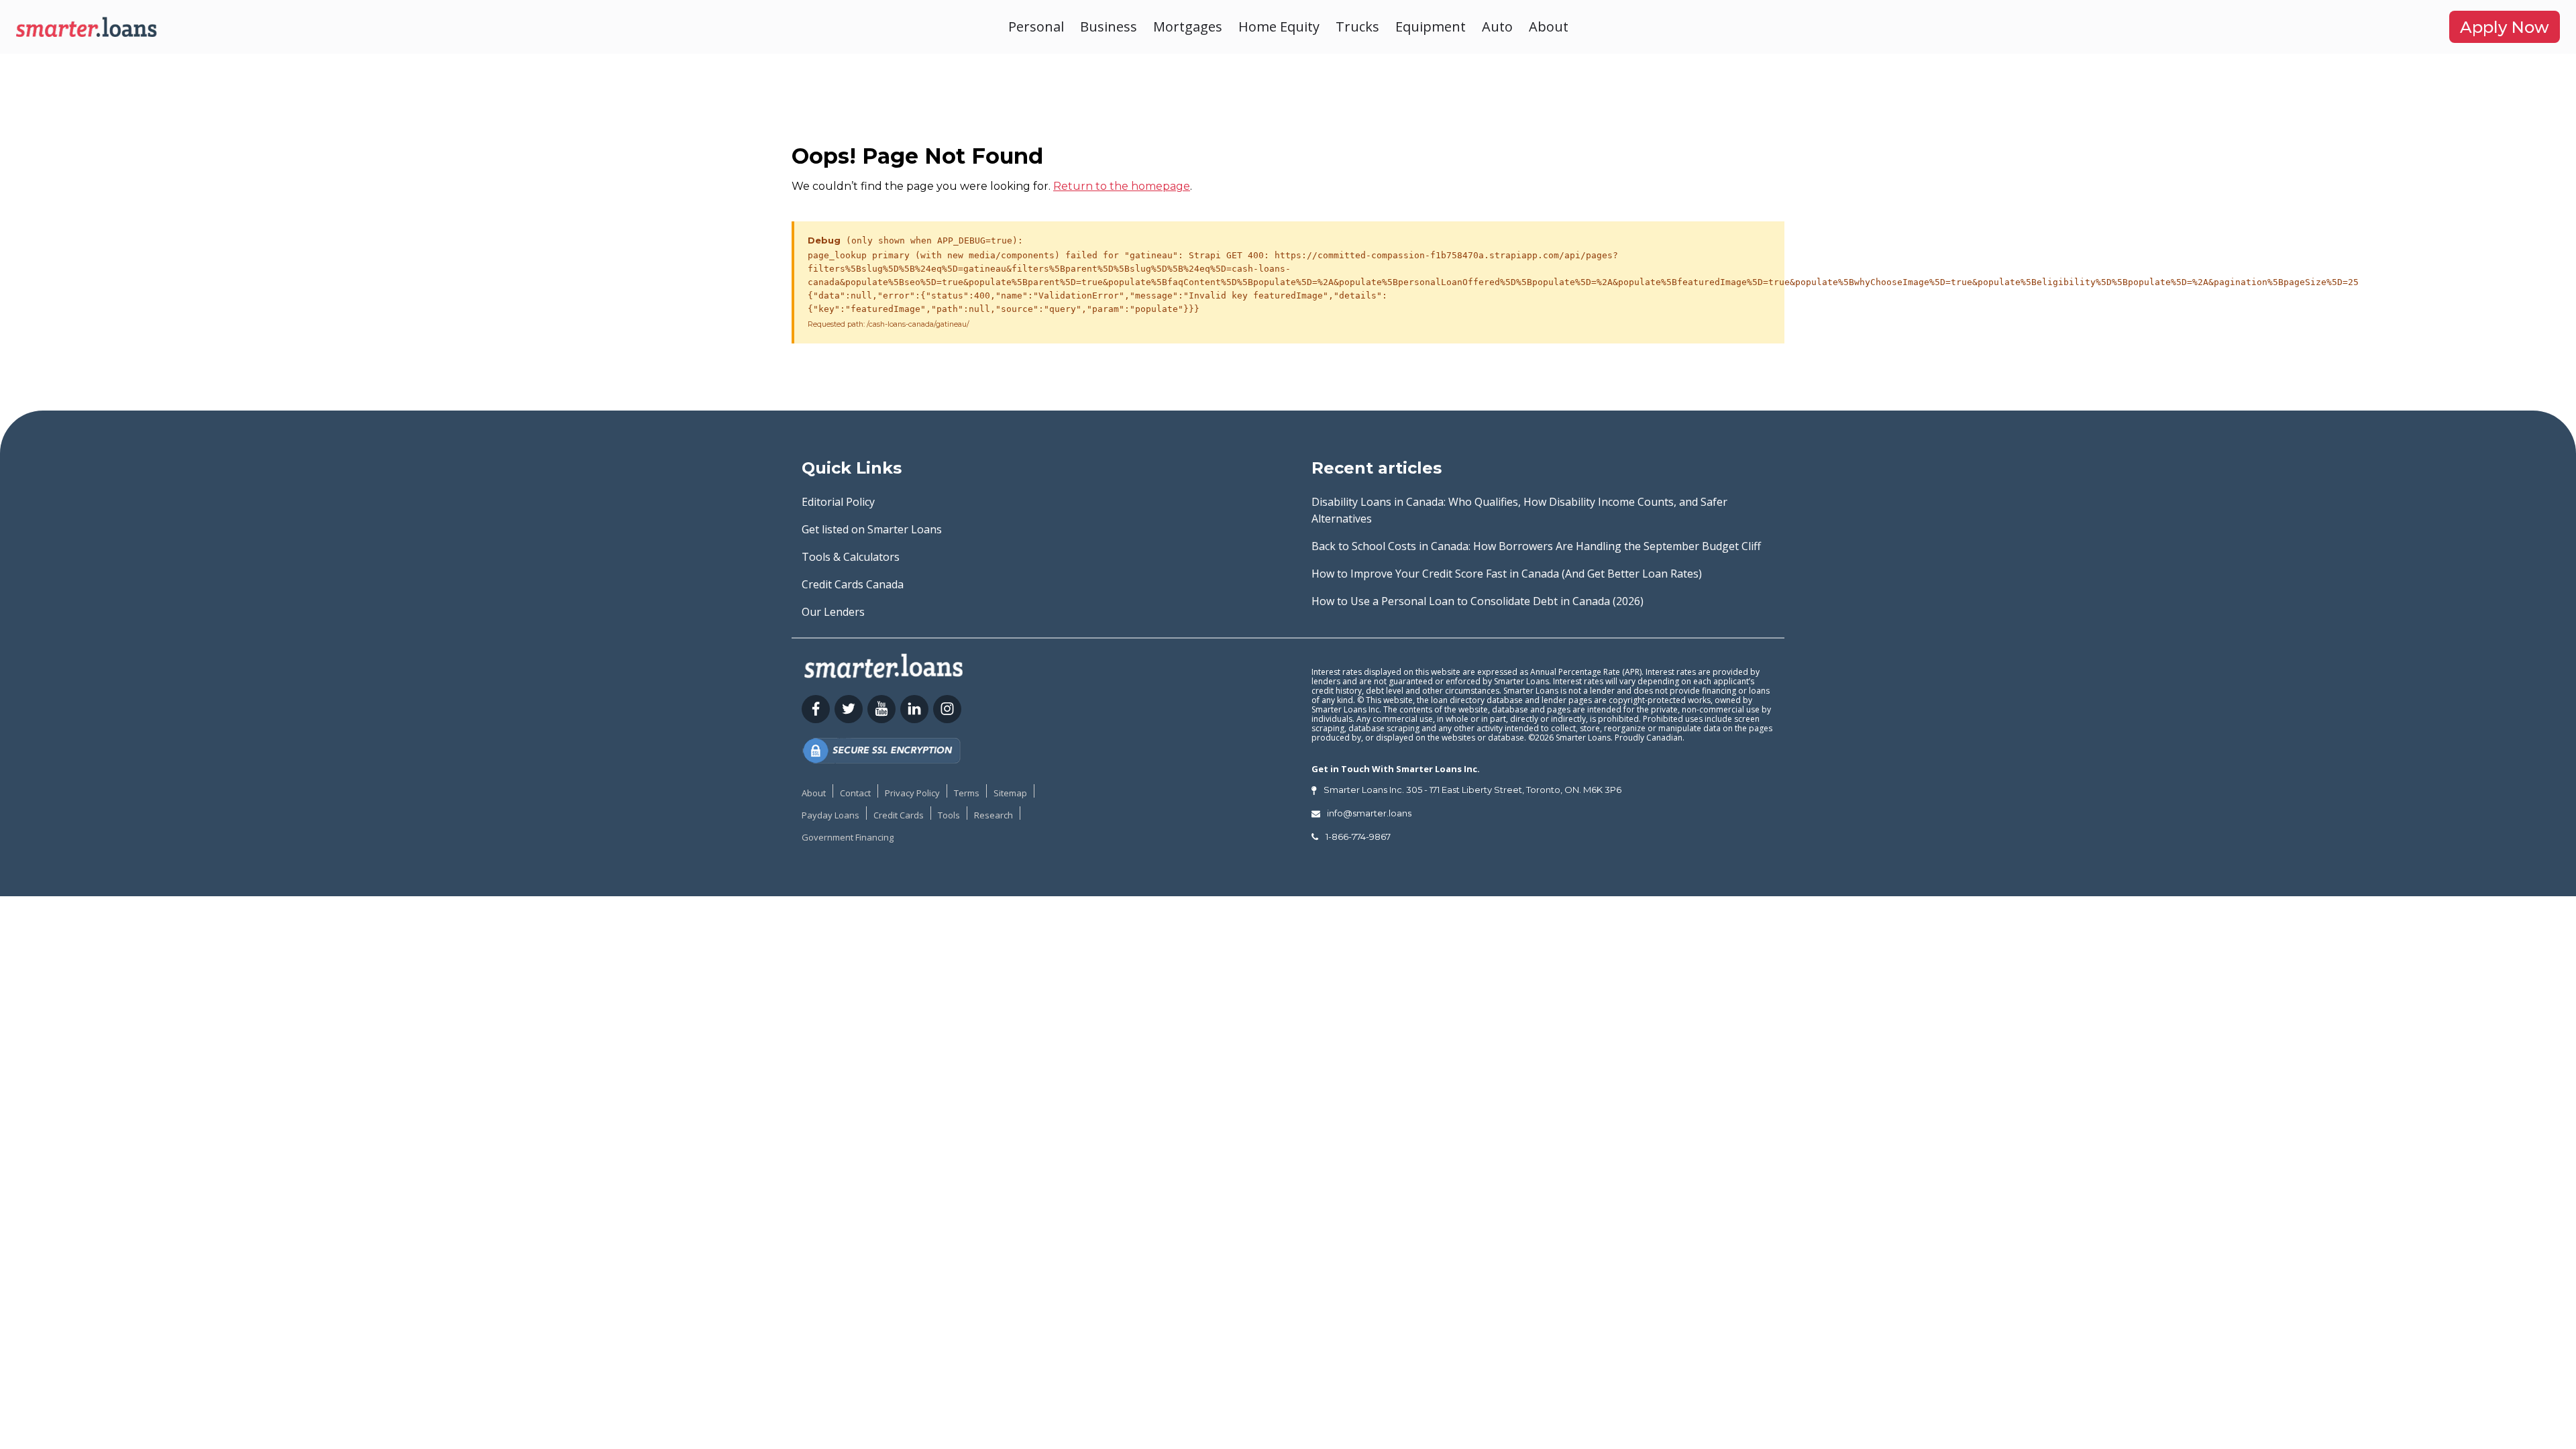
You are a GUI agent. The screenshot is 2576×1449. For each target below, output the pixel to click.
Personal (1036, 26)
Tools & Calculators (851, 557)
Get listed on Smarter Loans (872, 529)
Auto (1497, 26)
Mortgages (1188, 26)
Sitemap (1010, 793)
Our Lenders (833, 612)
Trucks (1357, 26)
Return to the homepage (1122, 186)
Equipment (1431, 26)
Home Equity (1279, 26)
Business (1109, 26)
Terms (967, 793)
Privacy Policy (912, 793)
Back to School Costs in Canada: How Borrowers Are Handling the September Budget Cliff (1536, 546)
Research (994, 815)
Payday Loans (830, 815)
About (1549, 26)
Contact (855, 793)
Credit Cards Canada (853, 584)
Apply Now (2505, 27)
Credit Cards (899, 815)
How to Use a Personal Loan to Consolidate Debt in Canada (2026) (1478, 601)
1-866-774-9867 (1358, 837)
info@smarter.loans (1369, 813)
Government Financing (848, 837)
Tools (949, 815)
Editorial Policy (838, 502)
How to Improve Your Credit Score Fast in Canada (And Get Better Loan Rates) (1507, 574)
